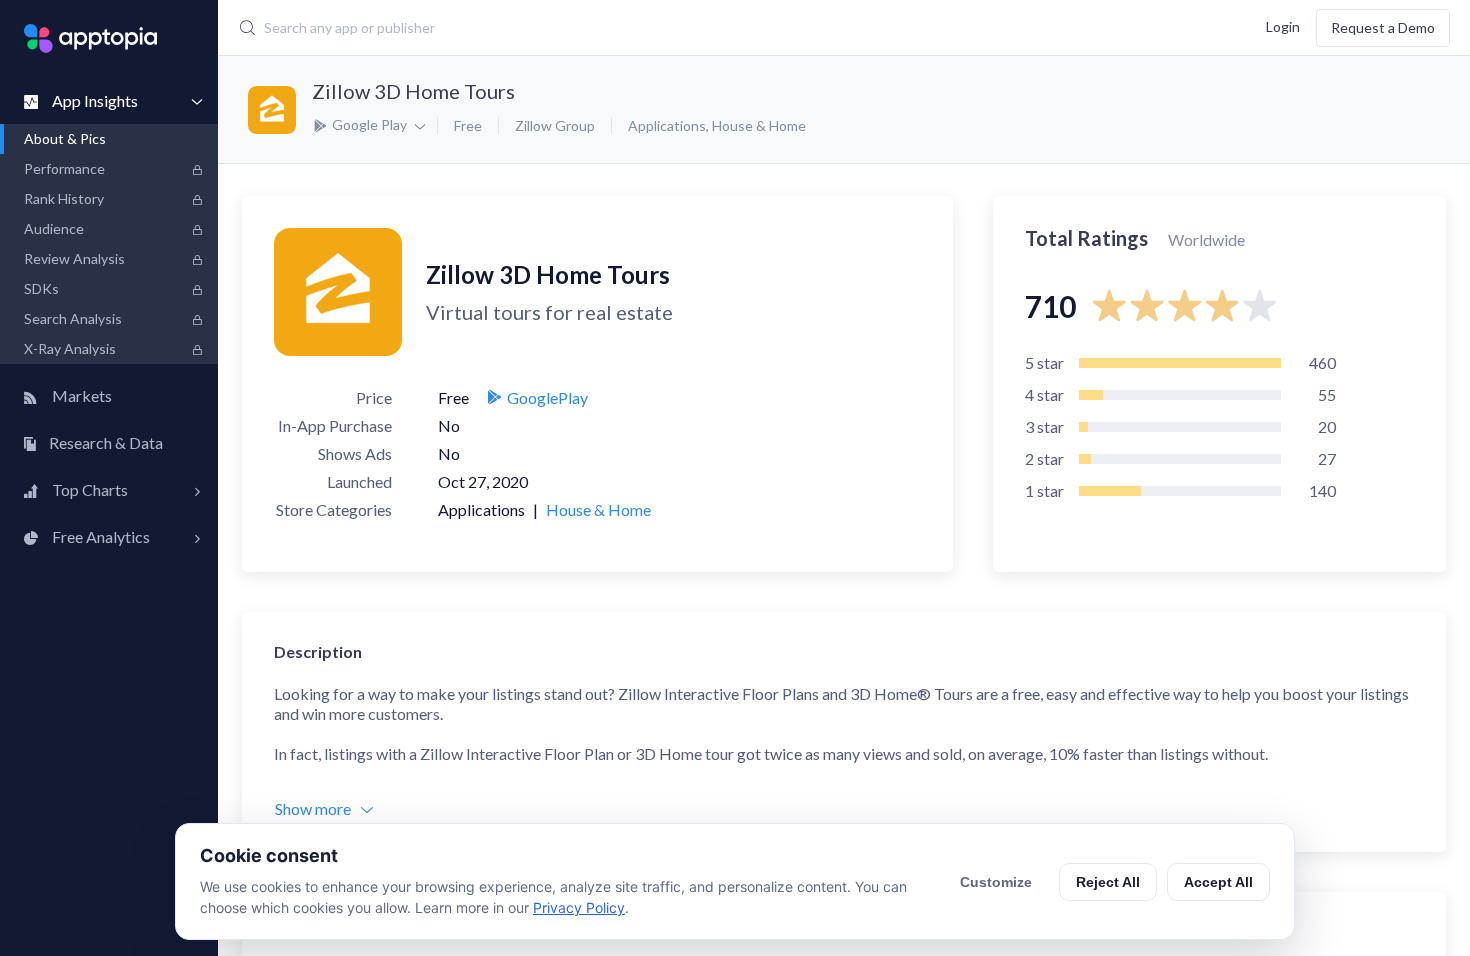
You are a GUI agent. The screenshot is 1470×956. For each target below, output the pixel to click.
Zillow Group (555, 125)
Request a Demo (1383, 27)
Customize (996, 882)
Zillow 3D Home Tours (413, 91)
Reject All (1108, 882)
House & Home (759, 125)
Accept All (1218, 882)
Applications (667, 125)
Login (1283, 25)
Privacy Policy (579, 907)
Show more (313, 808)
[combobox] (620, 28)
